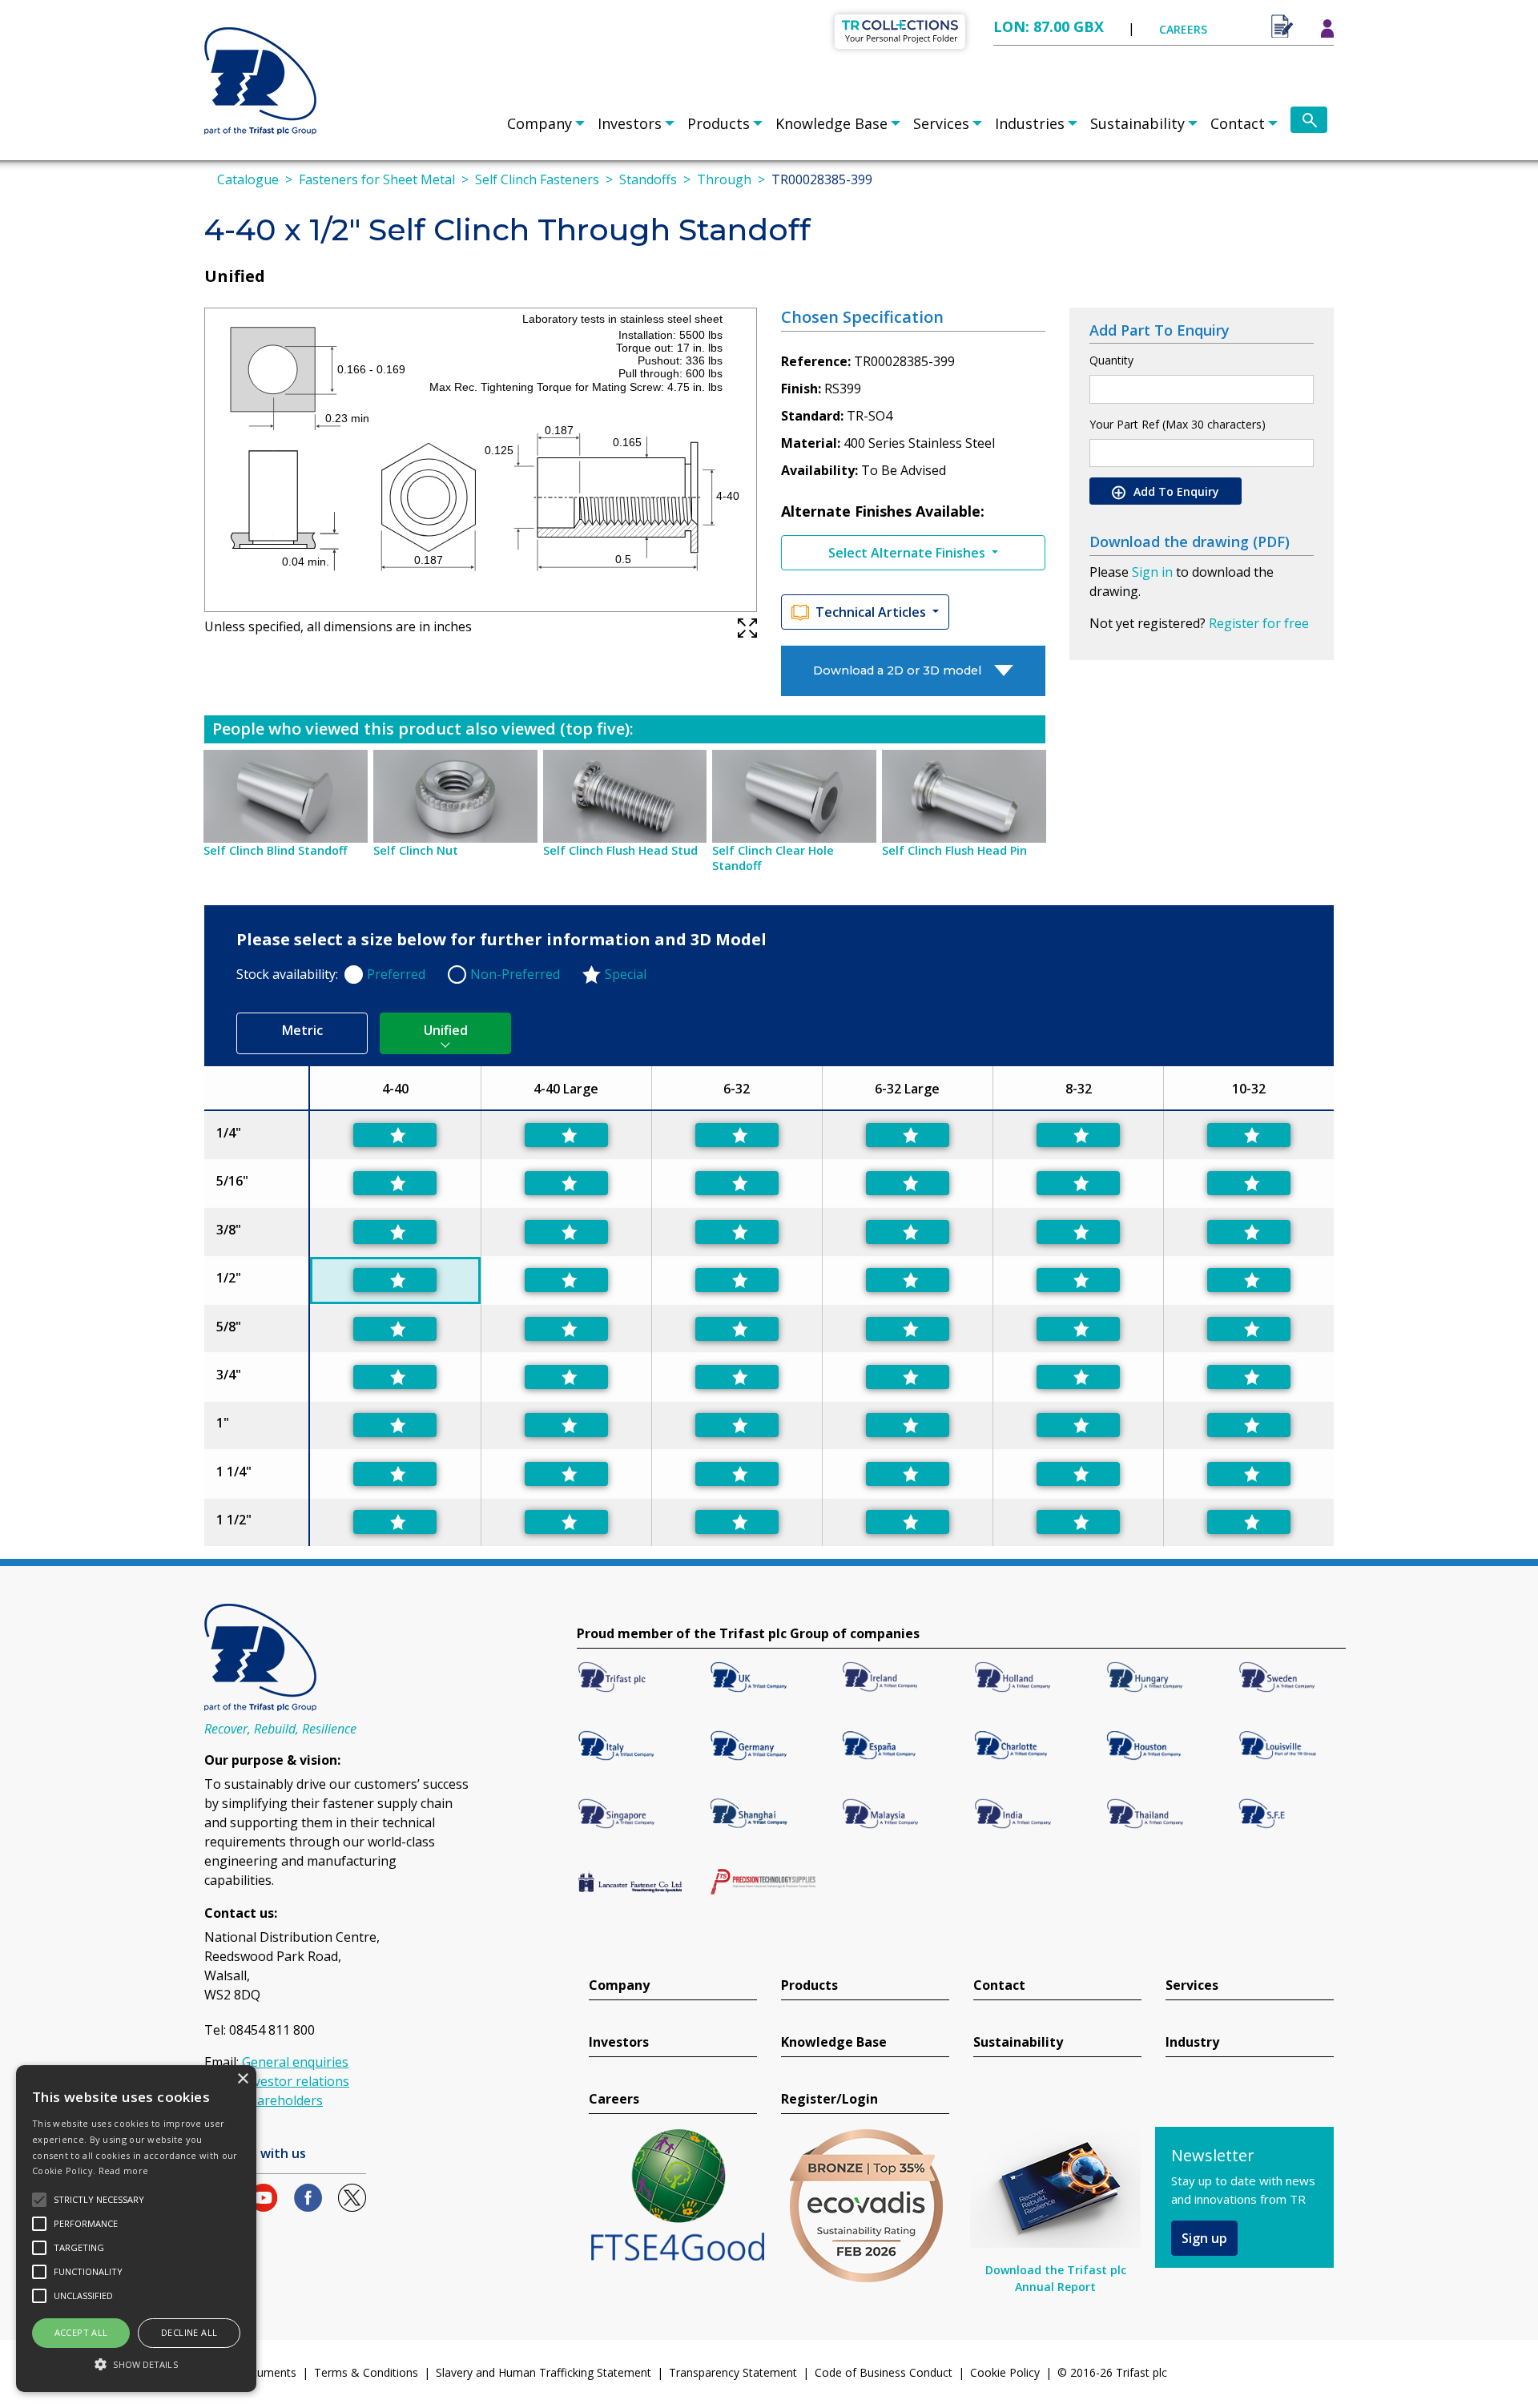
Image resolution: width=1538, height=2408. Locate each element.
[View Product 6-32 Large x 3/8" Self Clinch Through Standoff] (908, 1232)
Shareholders (282, 2100)
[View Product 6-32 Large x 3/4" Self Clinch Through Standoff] (908, 1377)
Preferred (396, 974)
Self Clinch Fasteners (537, 179)
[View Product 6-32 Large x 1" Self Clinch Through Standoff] (908, 1425)
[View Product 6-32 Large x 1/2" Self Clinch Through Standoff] (908, 1280)
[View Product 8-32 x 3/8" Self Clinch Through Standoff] (1078, 1232)
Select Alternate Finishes (908, 553)
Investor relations (296, 2081)
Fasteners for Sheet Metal (377, 179)
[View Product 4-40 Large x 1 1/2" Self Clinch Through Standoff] (566, 1522)
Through (724, 179)
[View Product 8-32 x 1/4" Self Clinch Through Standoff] (1078, 1135)
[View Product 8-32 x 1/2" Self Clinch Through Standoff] (1078, 1280)
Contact (1238, 123)
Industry (1192, 2042)
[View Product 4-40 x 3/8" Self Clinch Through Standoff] (395, 1232)
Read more (124, 2170)
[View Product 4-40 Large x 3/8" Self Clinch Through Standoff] (566, 1232)
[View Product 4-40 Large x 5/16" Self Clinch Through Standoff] (566, 1183)
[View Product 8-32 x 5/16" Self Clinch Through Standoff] (1078, 1183)
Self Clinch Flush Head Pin (954, 850)
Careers (614, 2099)
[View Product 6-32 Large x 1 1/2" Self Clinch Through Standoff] (908, 1522)
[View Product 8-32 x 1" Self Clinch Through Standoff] (1078, 1425)
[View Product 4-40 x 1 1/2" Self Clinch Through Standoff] (395, 1522)
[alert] (136, 2229)
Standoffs (648, 179)
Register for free (1259, 623)
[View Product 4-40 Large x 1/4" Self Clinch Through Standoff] (566, 1135)
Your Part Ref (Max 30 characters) (1178, 424)
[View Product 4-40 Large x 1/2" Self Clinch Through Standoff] (566, 1280)
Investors (630, 123)
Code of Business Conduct (884, 2372)
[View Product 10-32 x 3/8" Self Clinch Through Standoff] (1249, 1232)
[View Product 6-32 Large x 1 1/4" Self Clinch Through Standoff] (908, 1474)
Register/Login (829, 2099)
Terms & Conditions (366, 2372)
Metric (302, 1030)
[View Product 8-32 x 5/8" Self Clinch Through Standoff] (1078, 1329)
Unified (446, 1030)
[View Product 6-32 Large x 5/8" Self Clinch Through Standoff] (908, 1329)
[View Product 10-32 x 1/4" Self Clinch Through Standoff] (1249, 1135)
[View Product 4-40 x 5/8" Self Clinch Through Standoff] (395, 1329)
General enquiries (295, 2062)
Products (719, 123)
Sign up (1204, 2238)
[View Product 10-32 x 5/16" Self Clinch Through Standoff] (1249, 1183)
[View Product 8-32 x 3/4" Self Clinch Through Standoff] (1078, 1377)
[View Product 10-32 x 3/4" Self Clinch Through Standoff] (1249, 1377)
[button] (136, 2364)
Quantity (1111, 360)
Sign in (1152, 572)
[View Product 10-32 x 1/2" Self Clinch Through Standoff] (1249, 1280)
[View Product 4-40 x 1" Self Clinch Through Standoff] (395, 1425)
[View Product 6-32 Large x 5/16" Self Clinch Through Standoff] (908, 1183)
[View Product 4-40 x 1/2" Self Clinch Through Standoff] (395, 1280)
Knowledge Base (831, 123)
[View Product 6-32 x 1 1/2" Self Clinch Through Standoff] (737, 1522)
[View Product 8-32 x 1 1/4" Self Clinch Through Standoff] (1078, 1474)
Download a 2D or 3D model (897, 670)
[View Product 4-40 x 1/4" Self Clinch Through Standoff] (395, 1135)
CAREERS (1183, 29)
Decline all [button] (189, 2332)
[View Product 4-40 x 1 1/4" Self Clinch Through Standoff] (395, 1474)
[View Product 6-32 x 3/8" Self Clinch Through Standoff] (737, 1232)
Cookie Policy (1005, 2372)
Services (941, 123)
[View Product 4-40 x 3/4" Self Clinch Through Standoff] (395, 1377)
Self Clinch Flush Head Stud (620, 850)
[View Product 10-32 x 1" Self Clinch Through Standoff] (1249, 1425)
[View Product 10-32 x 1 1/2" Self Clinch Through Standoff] (1249, 1522)
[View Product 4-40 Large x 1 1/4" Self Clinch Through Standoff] (566, 1474)
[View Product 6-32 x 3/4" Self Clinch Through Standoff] (737, 1377)
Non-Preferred (515, 974)
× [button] (242, 2079)
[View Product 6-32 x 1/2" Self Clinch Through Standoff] (737, 1280)
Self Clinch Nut (416, 850)
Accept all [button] (81, 2332)
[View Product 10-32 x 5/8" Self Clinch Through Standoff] (1249, 1329)
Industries (1030, 123)
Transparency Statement (733, 2372)
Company (540, 123)
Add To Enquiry (1175, 491)
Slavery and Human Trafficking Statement (544, 2372)
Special (626, 974)
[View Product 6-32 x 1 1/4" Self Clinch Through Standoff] (737, 1474)
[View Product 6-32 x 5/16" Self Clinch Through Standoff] (737, 1183)
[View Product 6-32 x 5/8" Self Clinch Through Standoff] (737, 1329)
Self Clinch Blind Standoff (275, 850)
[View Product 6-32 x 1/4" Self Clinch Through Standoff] (737, 1135)
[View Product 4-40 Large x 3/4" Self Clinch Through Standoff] (566, 1377)
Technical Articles (872, 612)
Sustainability (1137, 123)
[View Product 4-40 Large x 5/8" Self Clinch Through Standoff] (566, 1329)
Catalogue (248, 179)
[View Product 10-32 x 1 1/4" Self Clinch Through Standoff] (1249, 1474)
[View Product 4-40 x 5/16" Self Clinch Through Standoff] (395, 1183)
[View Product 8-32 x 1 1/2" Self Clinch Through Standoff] (1078, 1522)
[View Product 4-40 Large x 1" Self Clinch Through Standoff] (566, 1425)
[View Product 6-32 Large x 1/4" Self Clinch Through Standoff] (908, 1135)
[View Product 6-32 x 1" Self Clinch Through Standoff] (737, 1425)
